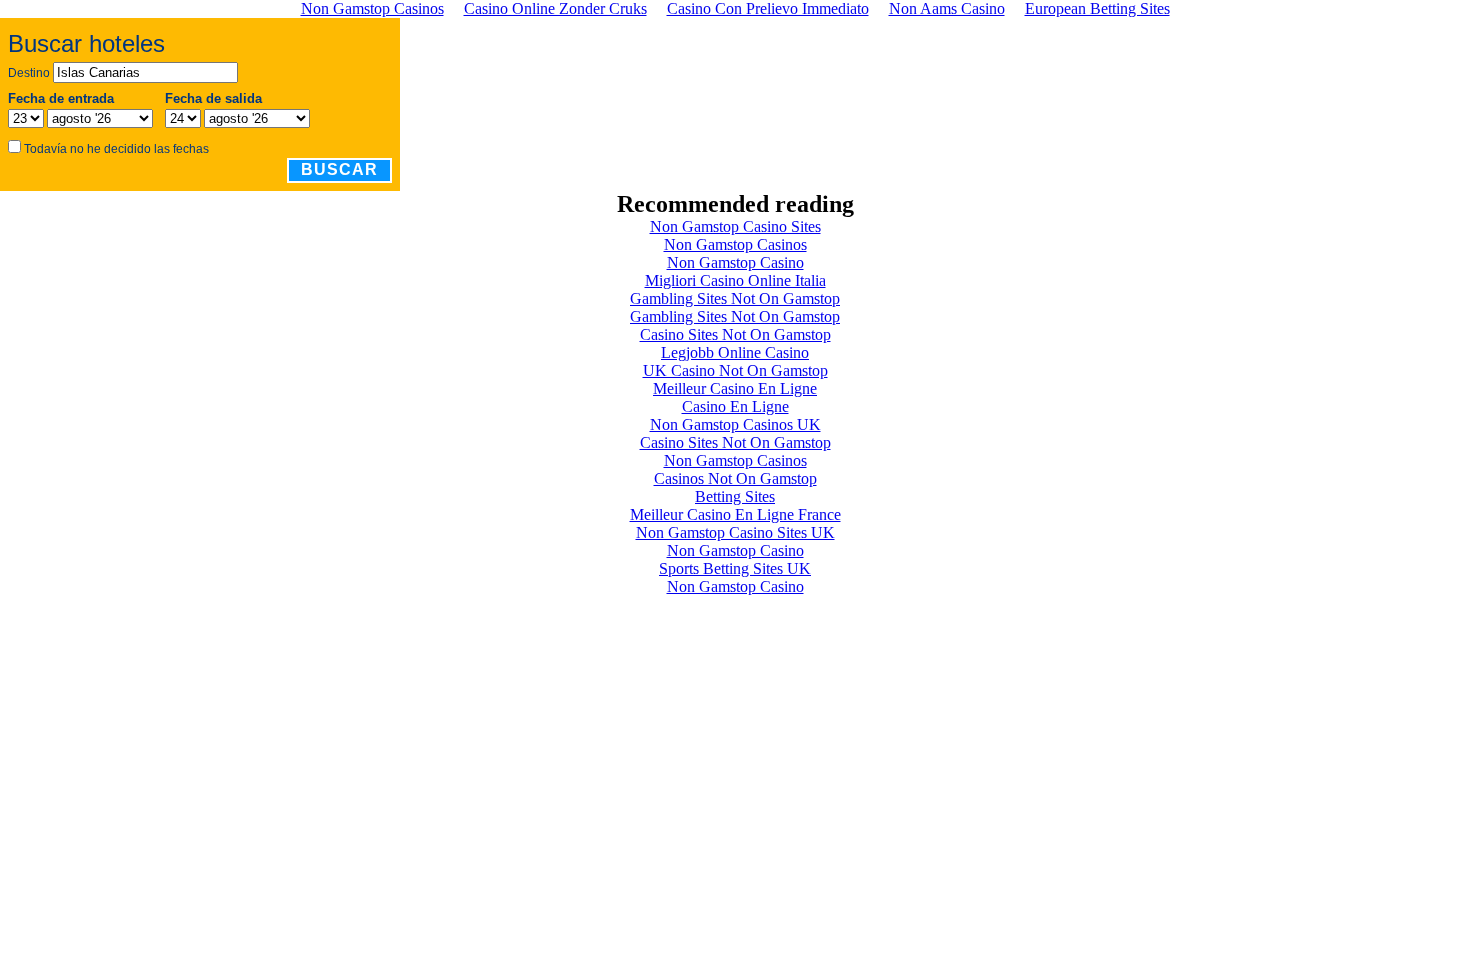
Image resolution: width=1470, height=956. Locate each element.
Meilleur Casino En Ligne (735, 388)
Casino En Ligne (735, 406)
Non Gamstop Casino (735, 262)
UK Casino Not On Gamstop (735, 370)
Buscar (339, 169)
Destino (29, 73)
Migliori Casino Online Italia (735, 280)
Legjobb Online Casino (735, 352)
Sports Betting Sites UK (735, 568)
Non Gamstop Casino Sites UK (735, 532)
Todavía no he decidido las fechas (116, 149)
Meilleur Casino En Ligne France (735, 514)
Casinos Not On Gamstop (735, 478)
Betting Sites (735, 496)
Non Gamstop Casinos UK (735, 424)
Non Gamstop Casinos (735, 244)
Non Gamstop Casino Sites (735, 226)
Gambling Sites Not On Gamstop (735, 298)
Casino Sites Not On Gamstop (735, 334)
